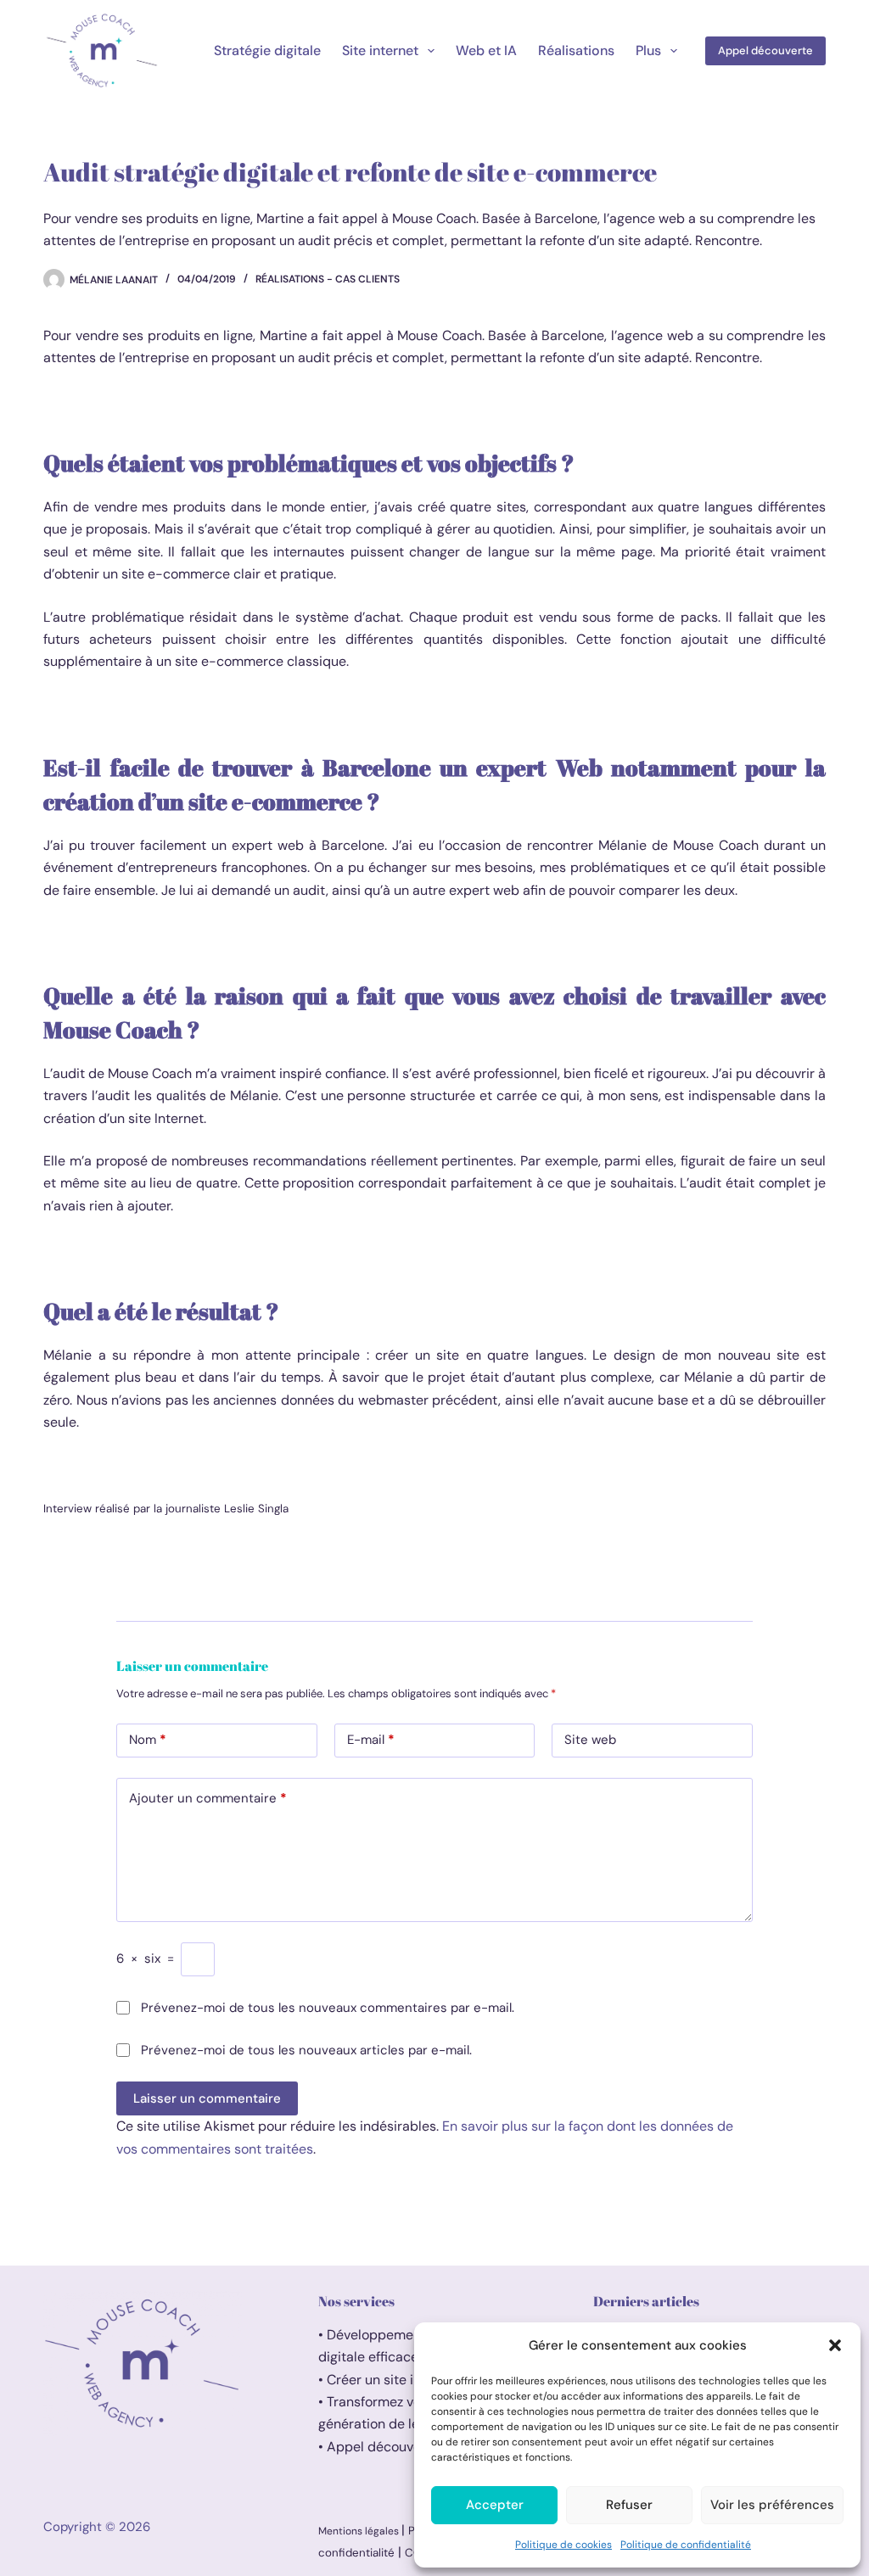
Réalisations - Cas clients (328, 279)
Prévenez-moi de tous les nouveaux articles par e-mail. (306, 2050)
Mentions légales (360, 2531)
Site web (590, 1740)
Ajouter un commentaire (208, 1798)
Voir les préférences (772, 2505)
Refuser (629, 2505)
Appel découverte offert (401, 2447)
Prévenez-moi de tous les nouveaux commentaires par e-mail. (328, 2008)
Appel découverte (765, 50)
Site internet (380, 50)
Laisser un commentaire (207, 2098)
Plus (648, 50)
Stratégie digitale (267, 50)
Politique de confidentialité (686, 2545)
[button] (835, 2345)
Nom (148, 1740)
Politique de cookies (563, 2545)
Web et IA (486, 50)
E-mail (371, 1740)
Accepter (495, 2505)
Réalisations (576, 50)
